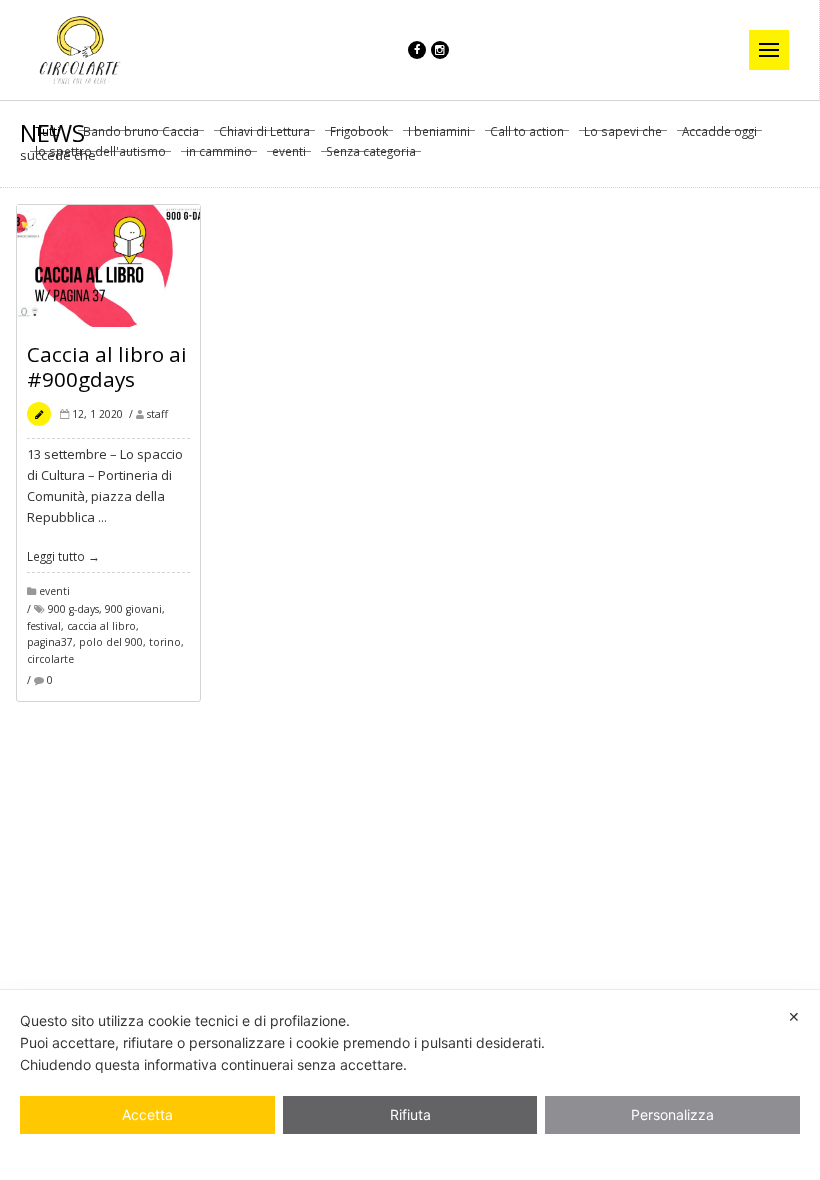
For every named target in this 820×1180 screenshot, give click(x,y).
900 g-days (73, 609)
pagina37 (50, 642)
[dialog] (410, 1085)
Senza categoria (371, 152)
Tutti (47, 132)
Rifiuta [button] (410, 1114)
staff (157, 414)
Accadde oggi (719, 132)
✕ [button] (794, 1016)
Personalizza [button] (672, 1114)
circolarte (50, 659)
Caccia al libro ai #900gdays (107, 366)
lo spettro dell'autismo (100, 152)
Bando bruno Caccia (141, 132)
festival (44, 626)
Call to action (527, 132)
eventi (289, 152)
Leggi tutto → (63, 556)
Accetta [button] (147, 1114)
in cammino (219, 152)
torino (165, 642)
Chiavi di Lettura (264, 132)
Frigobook (359, 132)
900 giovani (133, 609)
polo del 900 (111, 642)
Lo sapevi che (623, 132)
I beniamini (439, 132)
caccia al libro (101, 626)
